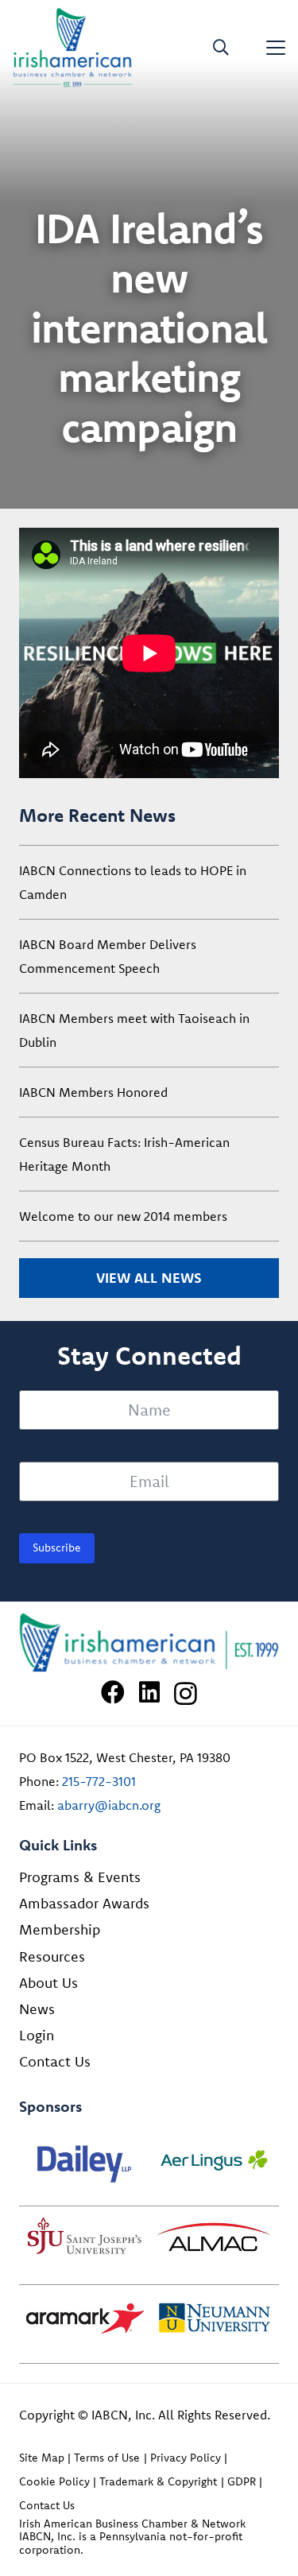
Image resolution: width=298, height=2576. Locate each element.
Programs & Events (80, 1877)
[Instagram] (186, 1693)
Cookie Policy (54, 2481)
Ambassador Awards (84, 1903)
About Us (48, 1983)
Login (37, 2035)
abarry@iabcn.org (109, 1805)
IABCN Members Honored (93, 1092)
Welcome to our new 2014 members (123, 1216)
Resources (52, 1956)
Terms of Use (107, 2458)
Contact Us (55, 2061)
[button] (221, 48)
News (37, 2009)
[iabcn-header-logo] (73, 48)
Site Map (42, 2458)
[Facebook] (113, 1692)
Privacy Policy (186, 2458)
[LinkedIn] (149, 1692)
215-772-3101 (99, 1781)
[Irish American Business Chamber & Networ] (149, 1643)
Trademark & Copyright (158, 2481)
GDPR (242, 2481)
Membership (60, 1929)
